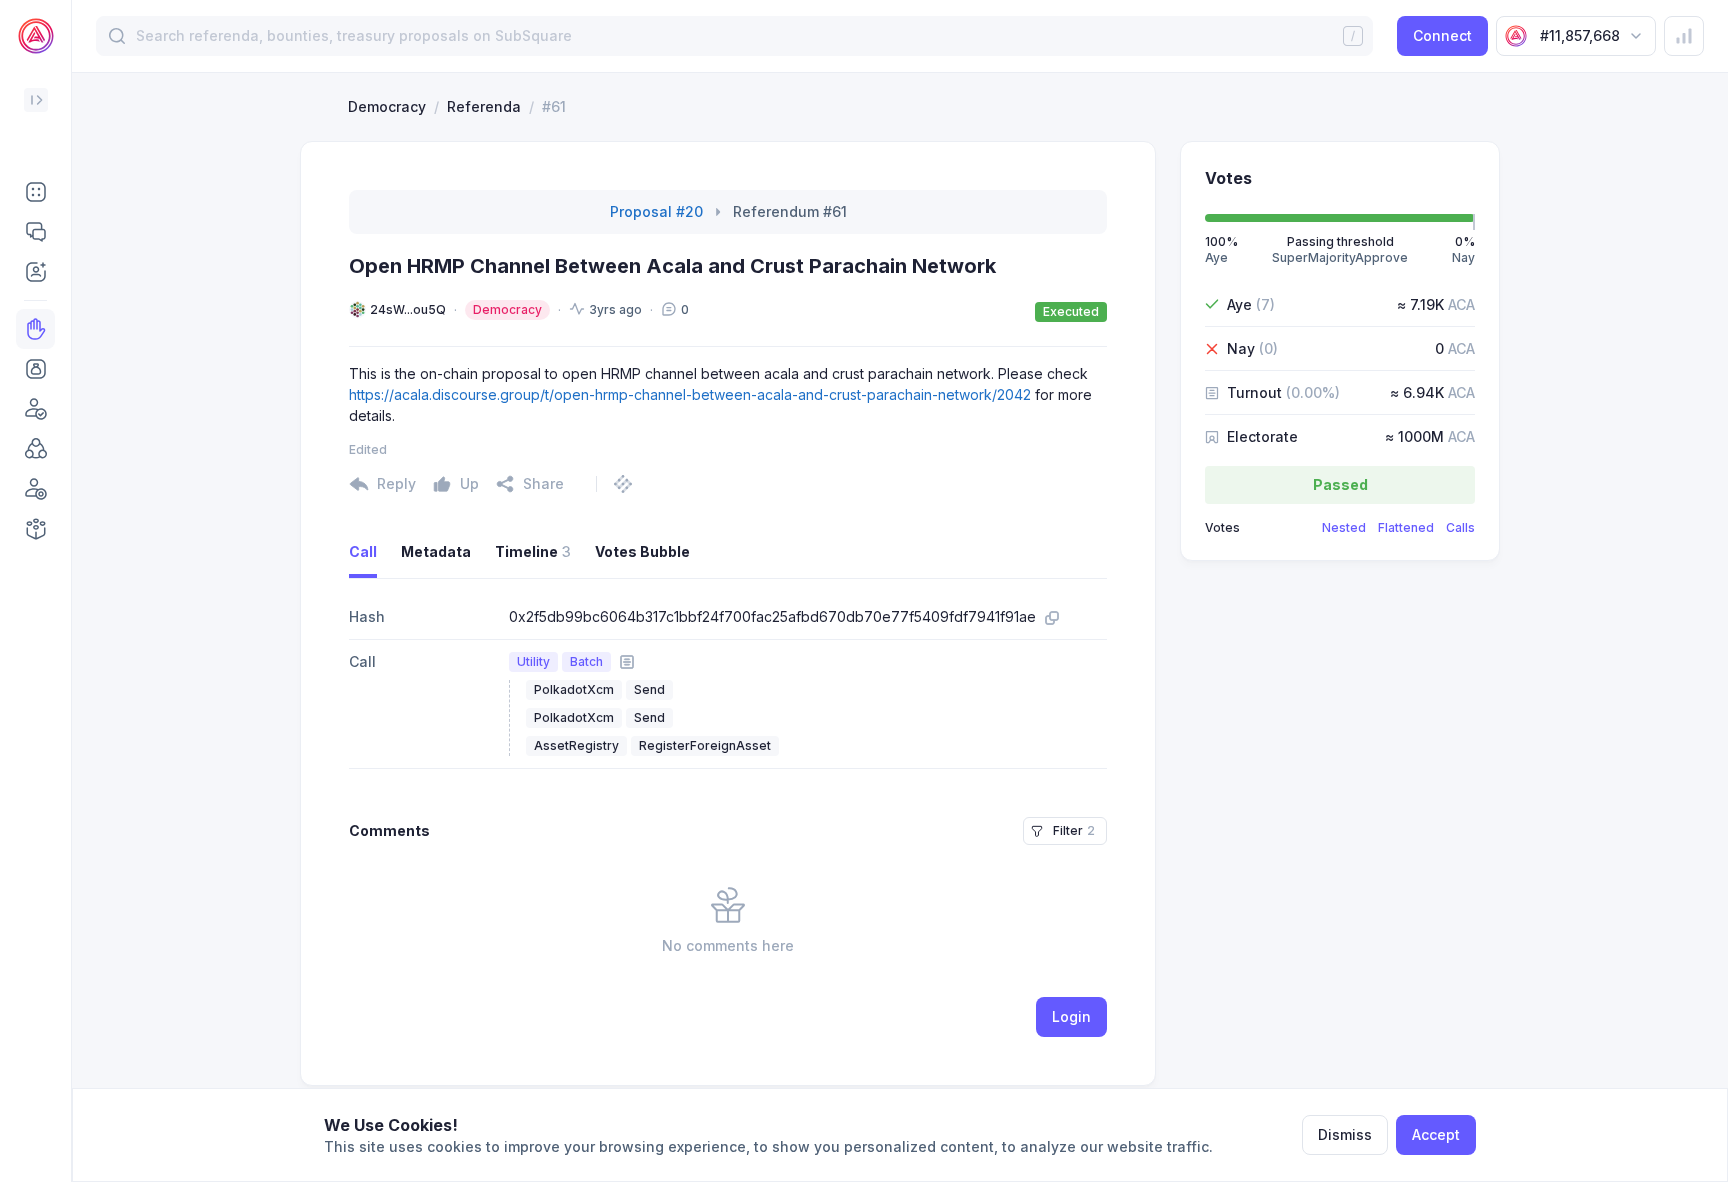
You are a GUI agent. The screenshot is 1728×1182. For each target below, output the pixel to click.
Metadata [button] (436, 551)
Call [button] (363, 551)
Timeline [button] (533, 551)
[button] (35, 192)
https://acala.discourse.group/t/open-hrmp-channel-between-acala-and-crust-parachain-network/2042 (690, 394)
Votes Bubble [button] (642, 551)
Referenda (484, 106)
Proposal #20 (656, 211)
